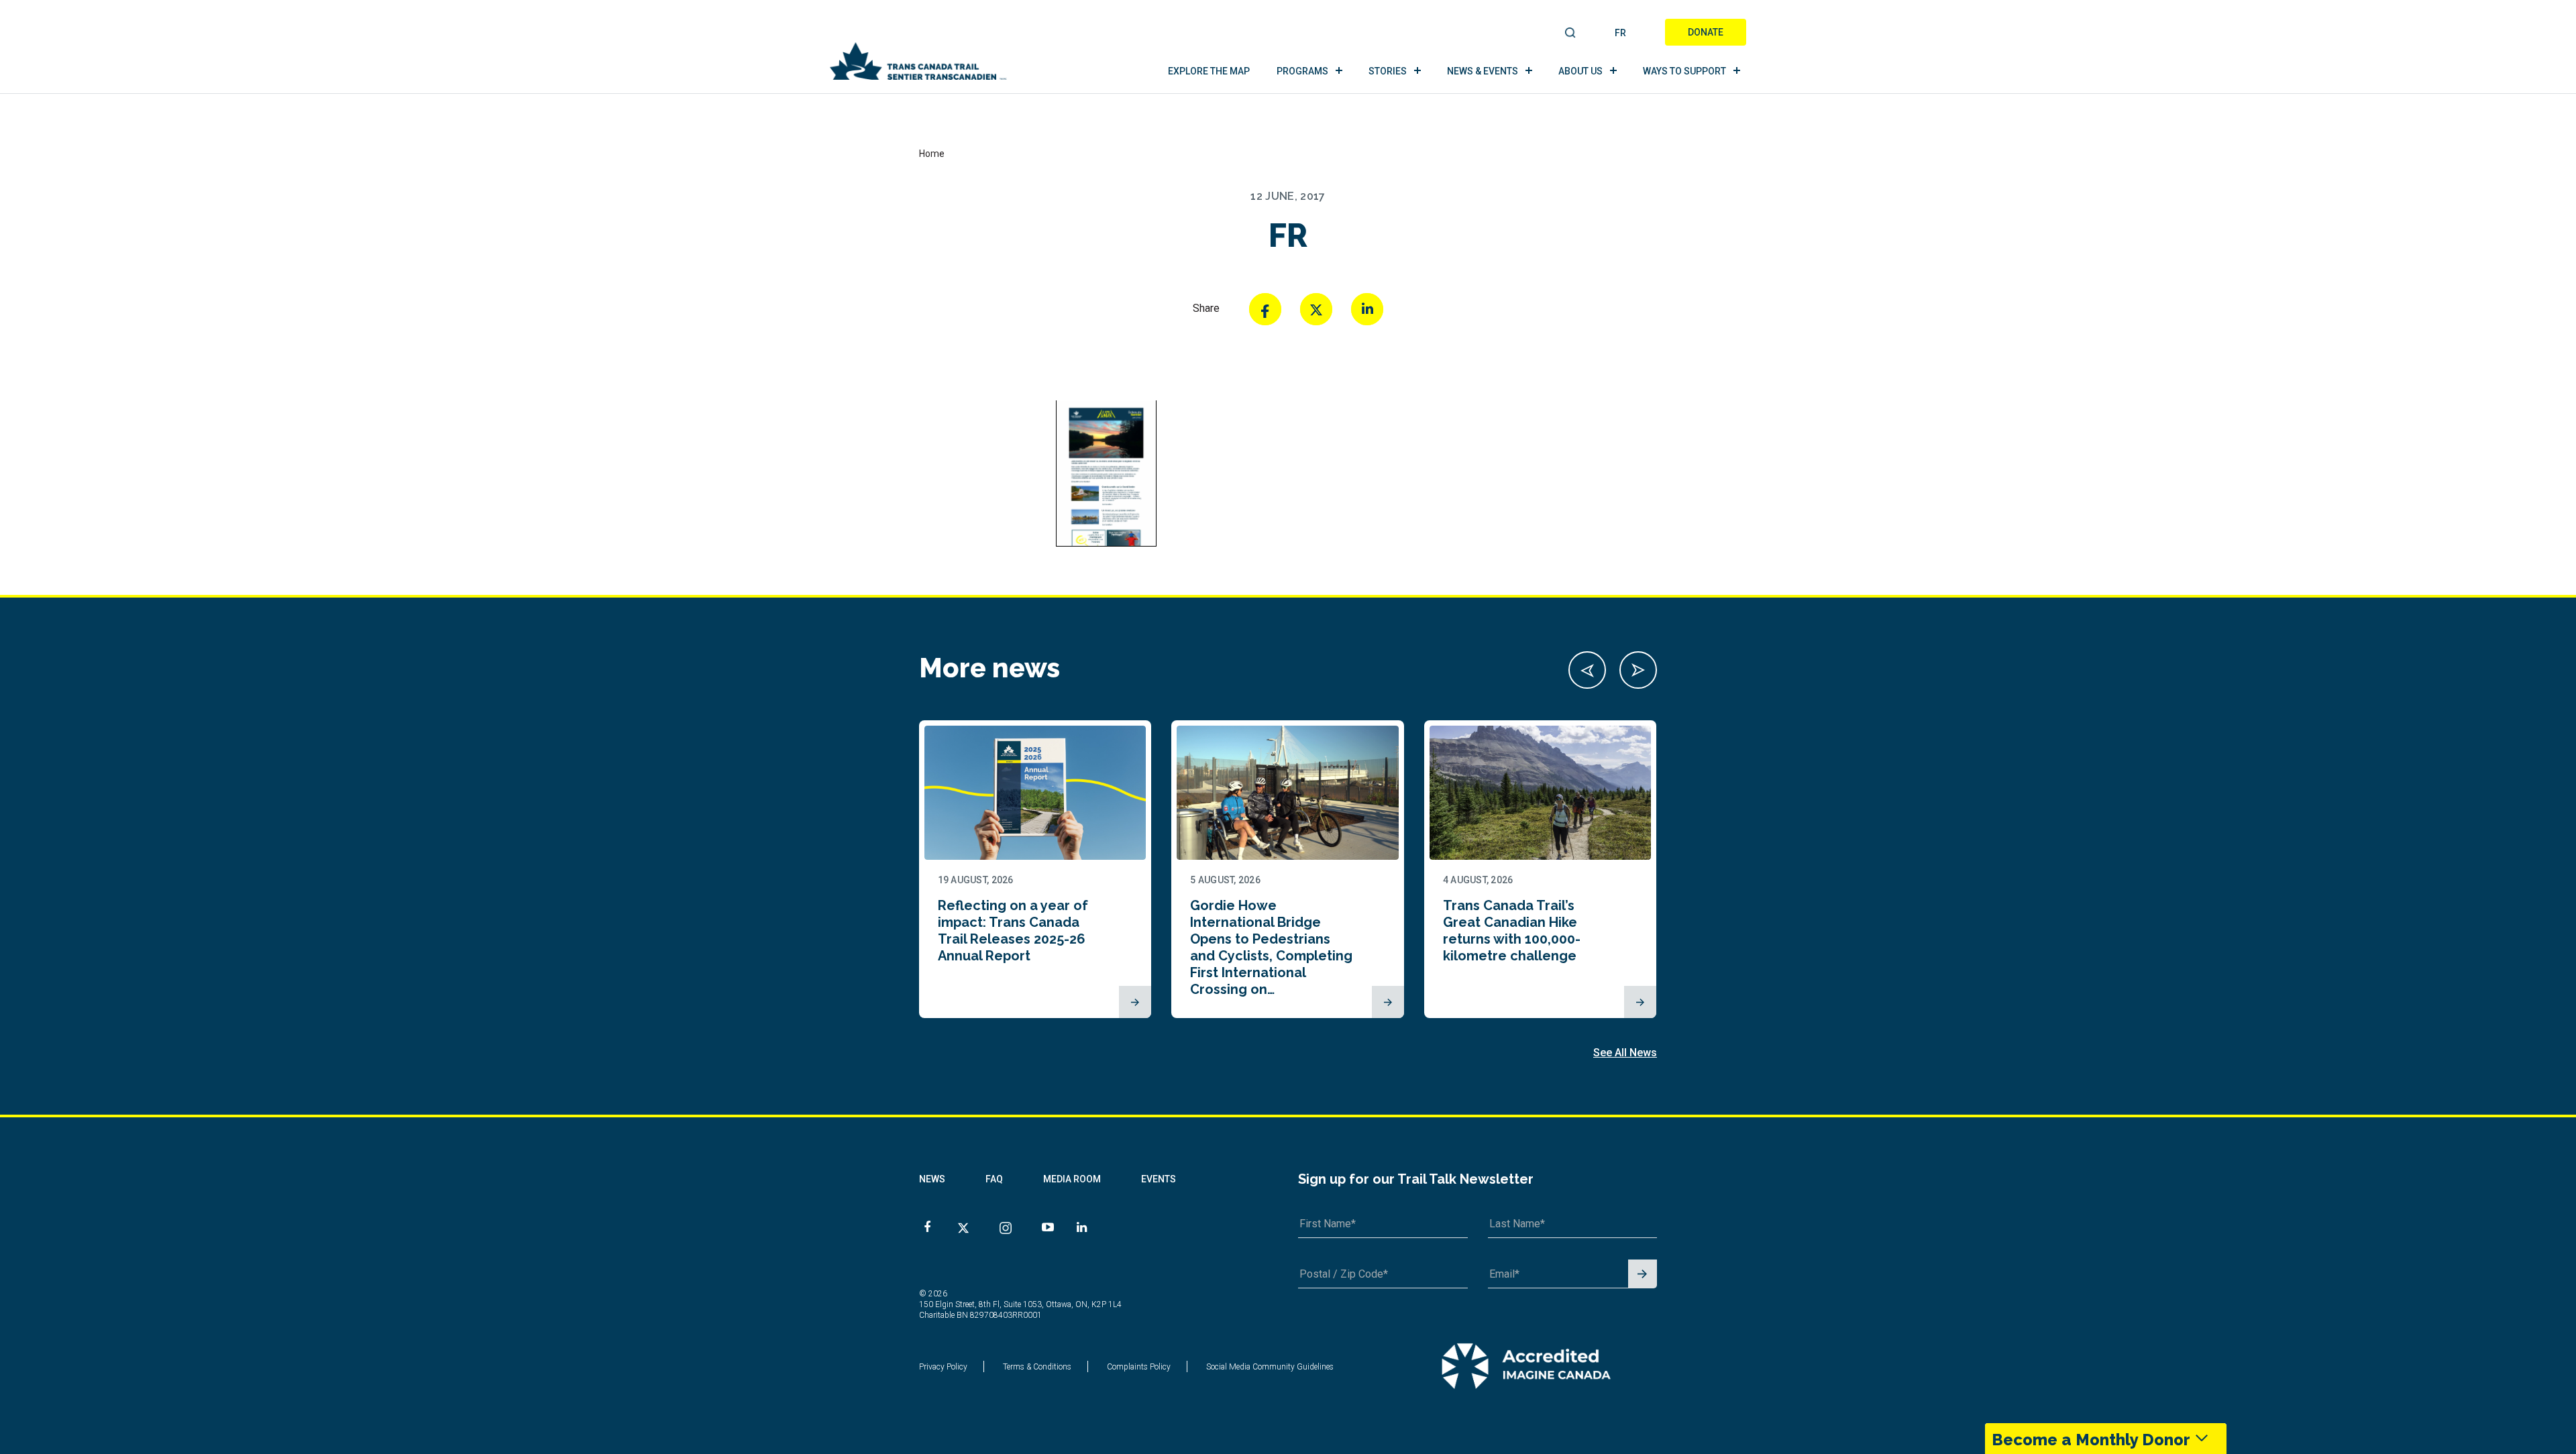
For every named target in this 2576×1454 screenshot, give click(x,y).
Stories (1388, 71)
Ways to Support (1684, 71)
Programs (1302, 71)
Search (1571, 34)
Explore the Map (1209, 71)
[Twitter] (1316, 309)
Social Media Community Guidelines (1270, 1367)
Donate (1706, 32)
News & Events (1483, 71)
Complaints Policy (1139, 1367)
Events (1159, 1179)
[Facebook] (1265, 309)
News (932, 1179)
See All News (1625, 1053)
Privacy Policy (943, 1367)
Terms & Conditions (1037, 1367)
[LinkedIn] (1367, 309)
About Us (1580, 71)
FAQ (994, 1179)
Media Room (1072, 1179)
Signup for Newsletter (1643, 1275)
